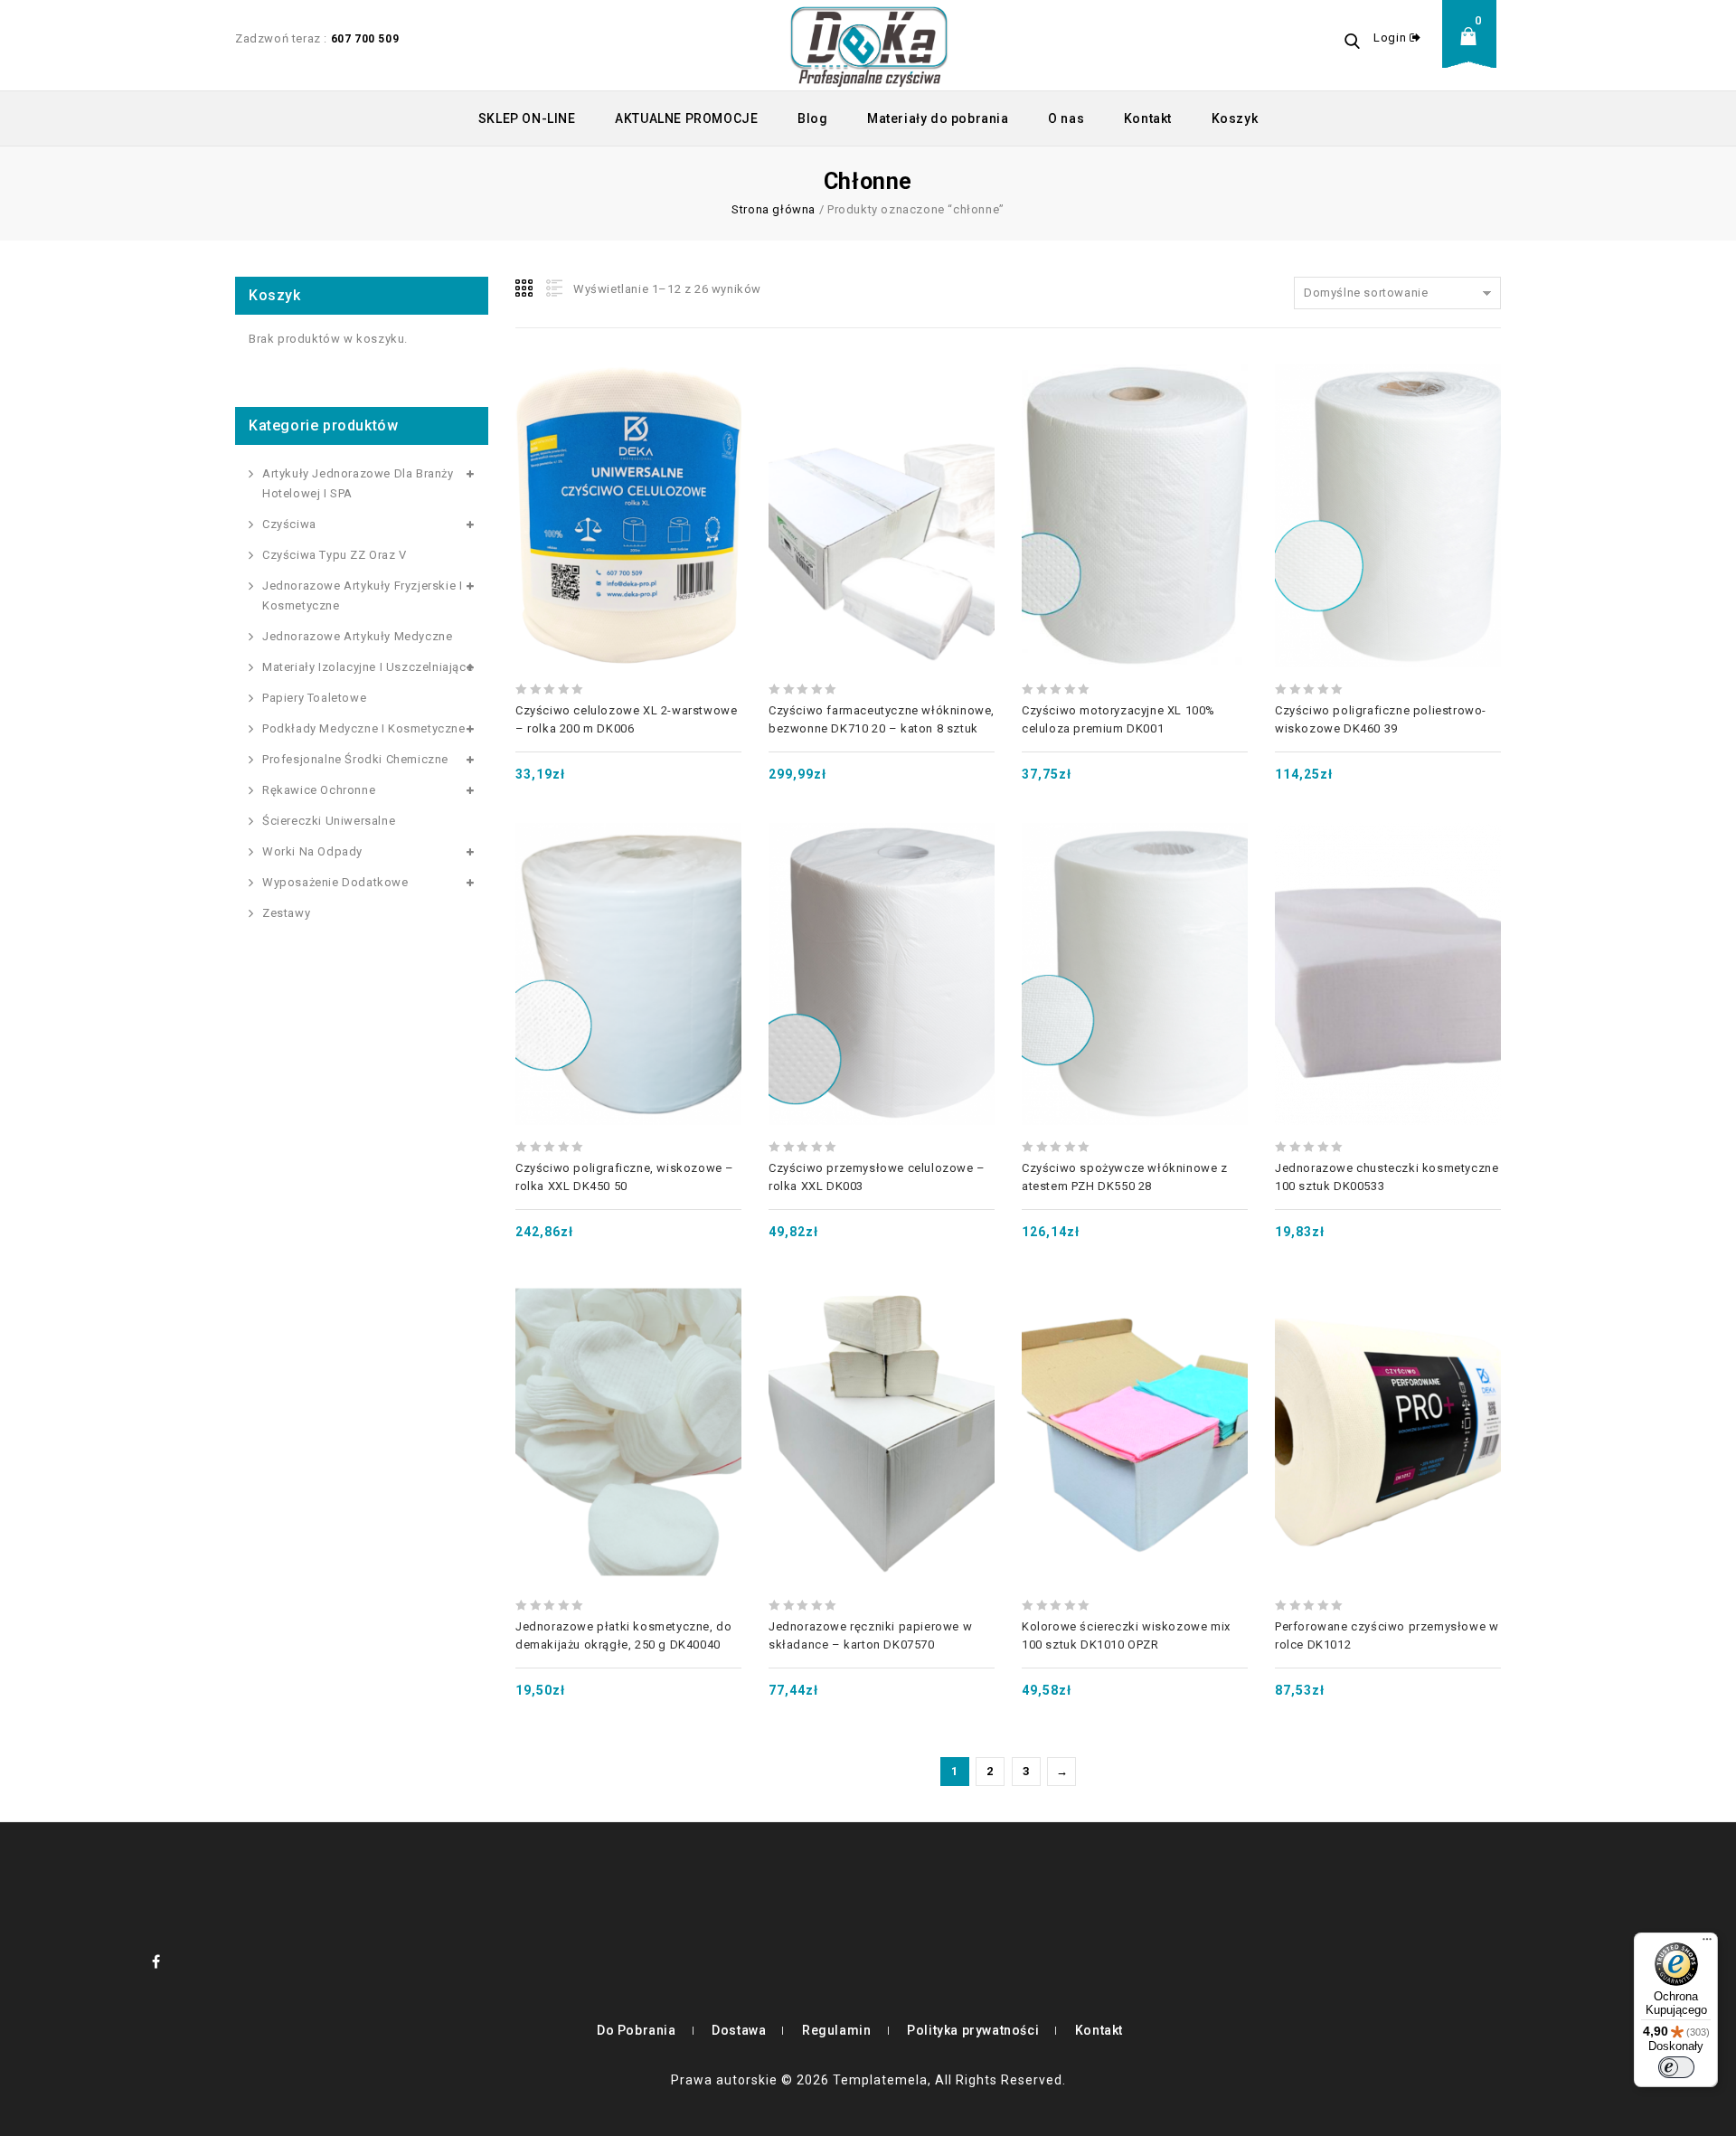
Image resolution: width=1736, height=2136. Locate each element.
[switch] (1676, 2067)
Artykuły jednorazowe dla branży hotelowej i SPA (358, 483)
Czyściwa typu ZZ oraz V (335, 555)
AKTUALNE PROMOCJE (686, 118)
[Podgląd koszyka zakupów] (1474, 50)
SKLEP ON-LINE (527, 118)
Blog (812, 118)
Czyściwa (289, 524)
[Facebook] (156, 1961)
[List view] (552, 288)
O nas (1066, 118)
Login (1392, 38)
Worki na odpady (312, 851)
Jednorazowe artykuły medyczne (357, 636)
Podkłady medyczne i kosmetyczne (364, 728)
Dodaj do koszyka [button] (628, 472)
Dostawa (739, 2030)
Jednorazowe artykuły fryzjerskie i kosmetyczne (362, 595)
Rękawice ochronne (319, 790)
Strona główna (774, 209)
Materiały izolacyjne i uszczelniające (368, 667)
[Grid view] (525, 288)
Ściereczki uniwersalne (329, 821)
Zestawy (286, 913)
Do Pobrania (637, 2030)
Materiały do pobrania (938, 118)
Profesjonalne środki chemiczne (355, 759)
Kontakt (1148, 118)
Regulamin (836, 2030)
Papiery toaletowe (314, 698)
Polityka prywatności (973, 2030)
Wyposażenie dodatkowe (335, 882)
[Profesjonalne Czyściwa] (869, 45)
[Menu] (1707, 1943)
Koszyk (1235, 118)
